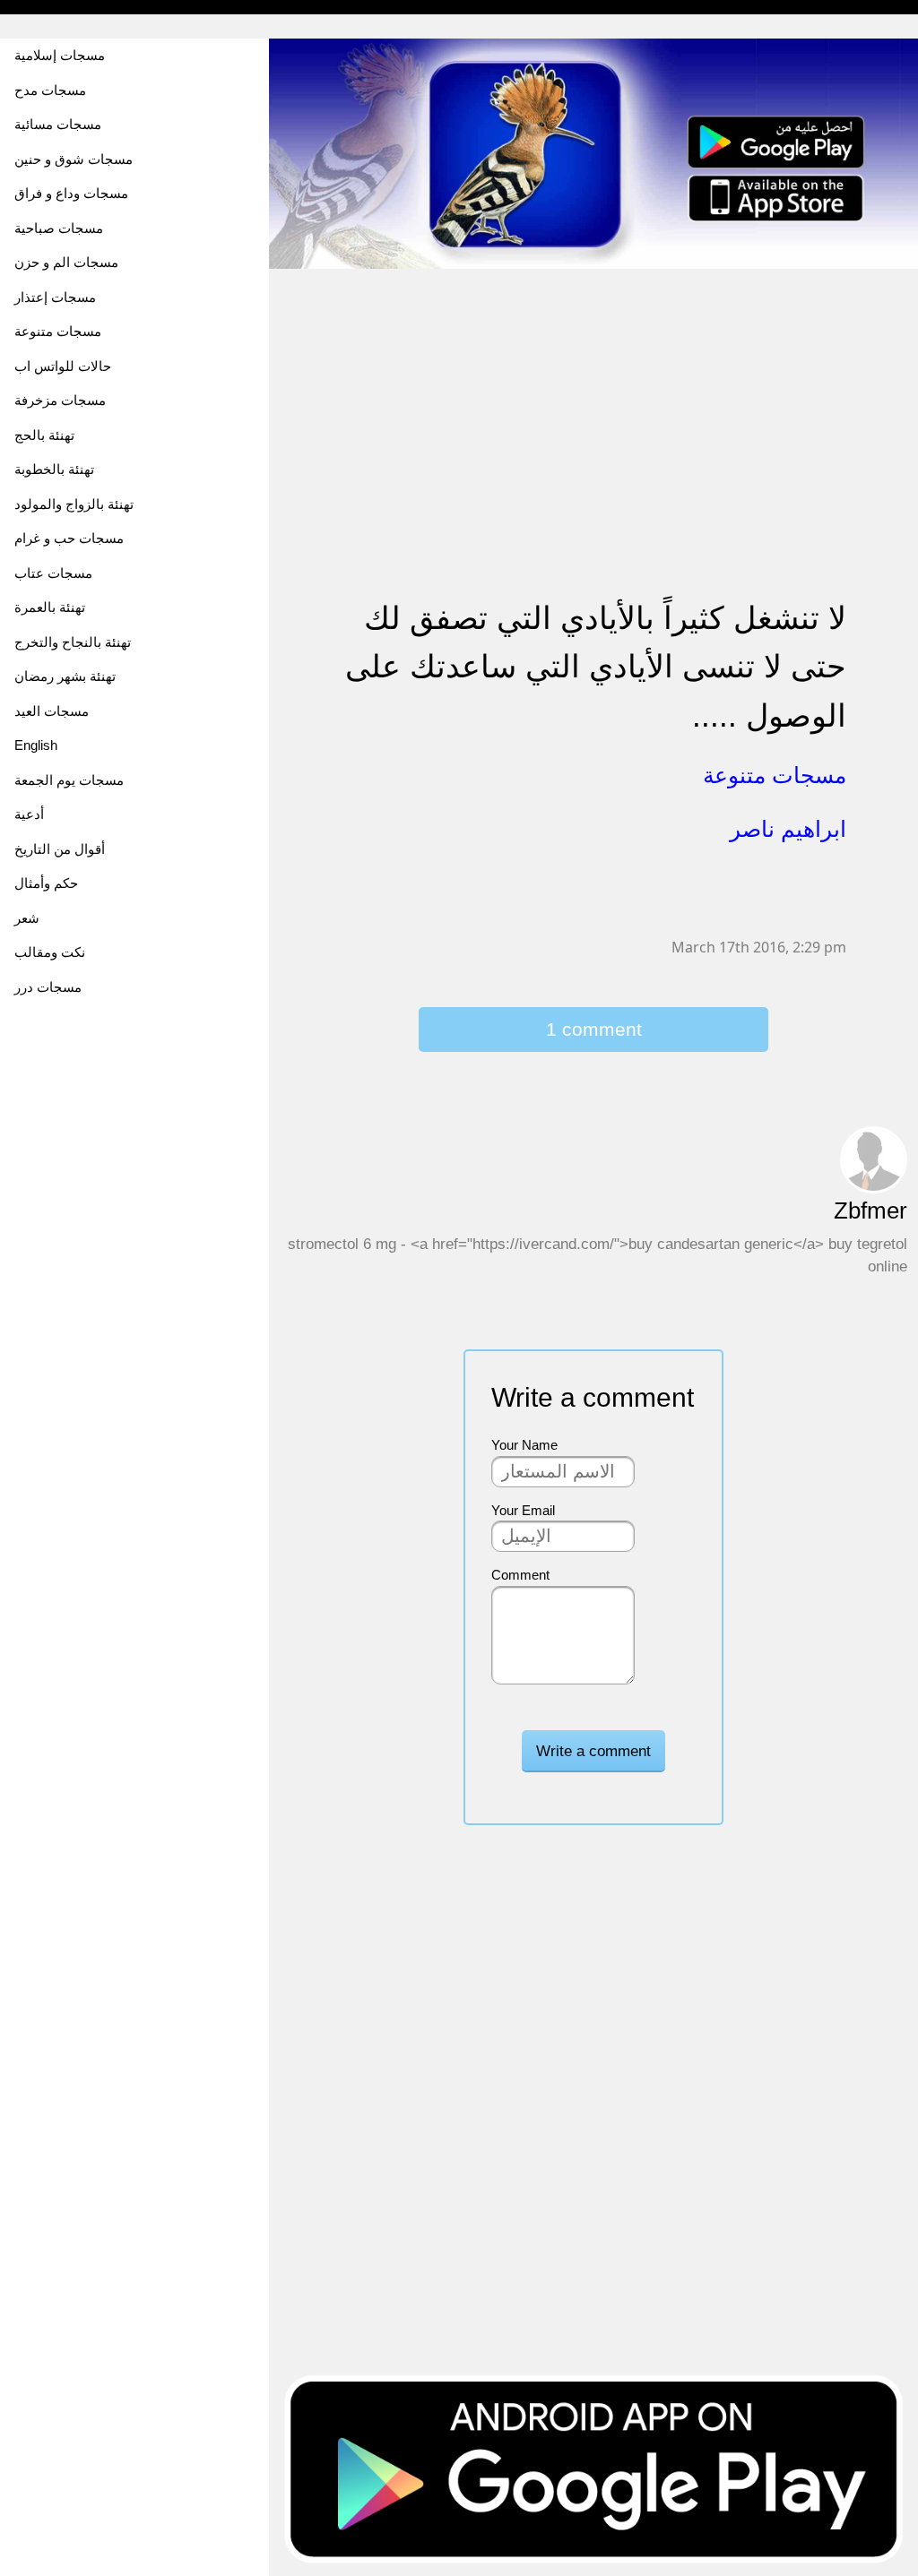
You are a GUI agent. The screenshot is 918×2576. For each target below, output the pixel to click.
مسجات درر (48, 987)
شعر (27, 918)
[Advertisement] (593, 396)
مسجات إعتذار (55, 297)
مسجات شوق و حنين (74, 159)
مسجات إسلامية (60, 55)
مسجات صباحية (59, 228)
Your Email (523, 1510)
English (36, 745)
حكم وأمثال (46, 883)
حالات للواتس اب (63, 366)
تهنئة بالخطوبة (54, 469)
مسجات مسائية (58, 124)
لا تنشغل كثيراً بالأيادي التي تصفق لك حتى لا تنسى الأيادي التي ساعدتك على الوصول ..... (596, 667)
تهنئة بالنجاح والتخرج (73, 642)
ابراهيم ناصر (788, 829)
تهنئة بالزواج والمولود (74, 504)
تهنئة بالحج (44, 435)
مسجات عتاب (53, 573)
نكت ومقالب (50, 952)
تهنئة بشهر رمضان (65, 676)
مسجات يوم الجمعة (69, 780)
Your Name (524, 1445)
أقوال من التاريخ (60, 849)
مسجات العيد (52, 711)
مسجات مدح (50, 90)
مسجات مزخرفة (60, 400)
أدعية (29, 814)
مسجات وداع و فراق (71, 193)
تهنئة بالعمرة (50, 607)
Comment (520, 1575)
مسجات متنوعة (58, 331)
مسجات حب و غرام (69, 538)
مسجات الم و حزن (66, 262)
